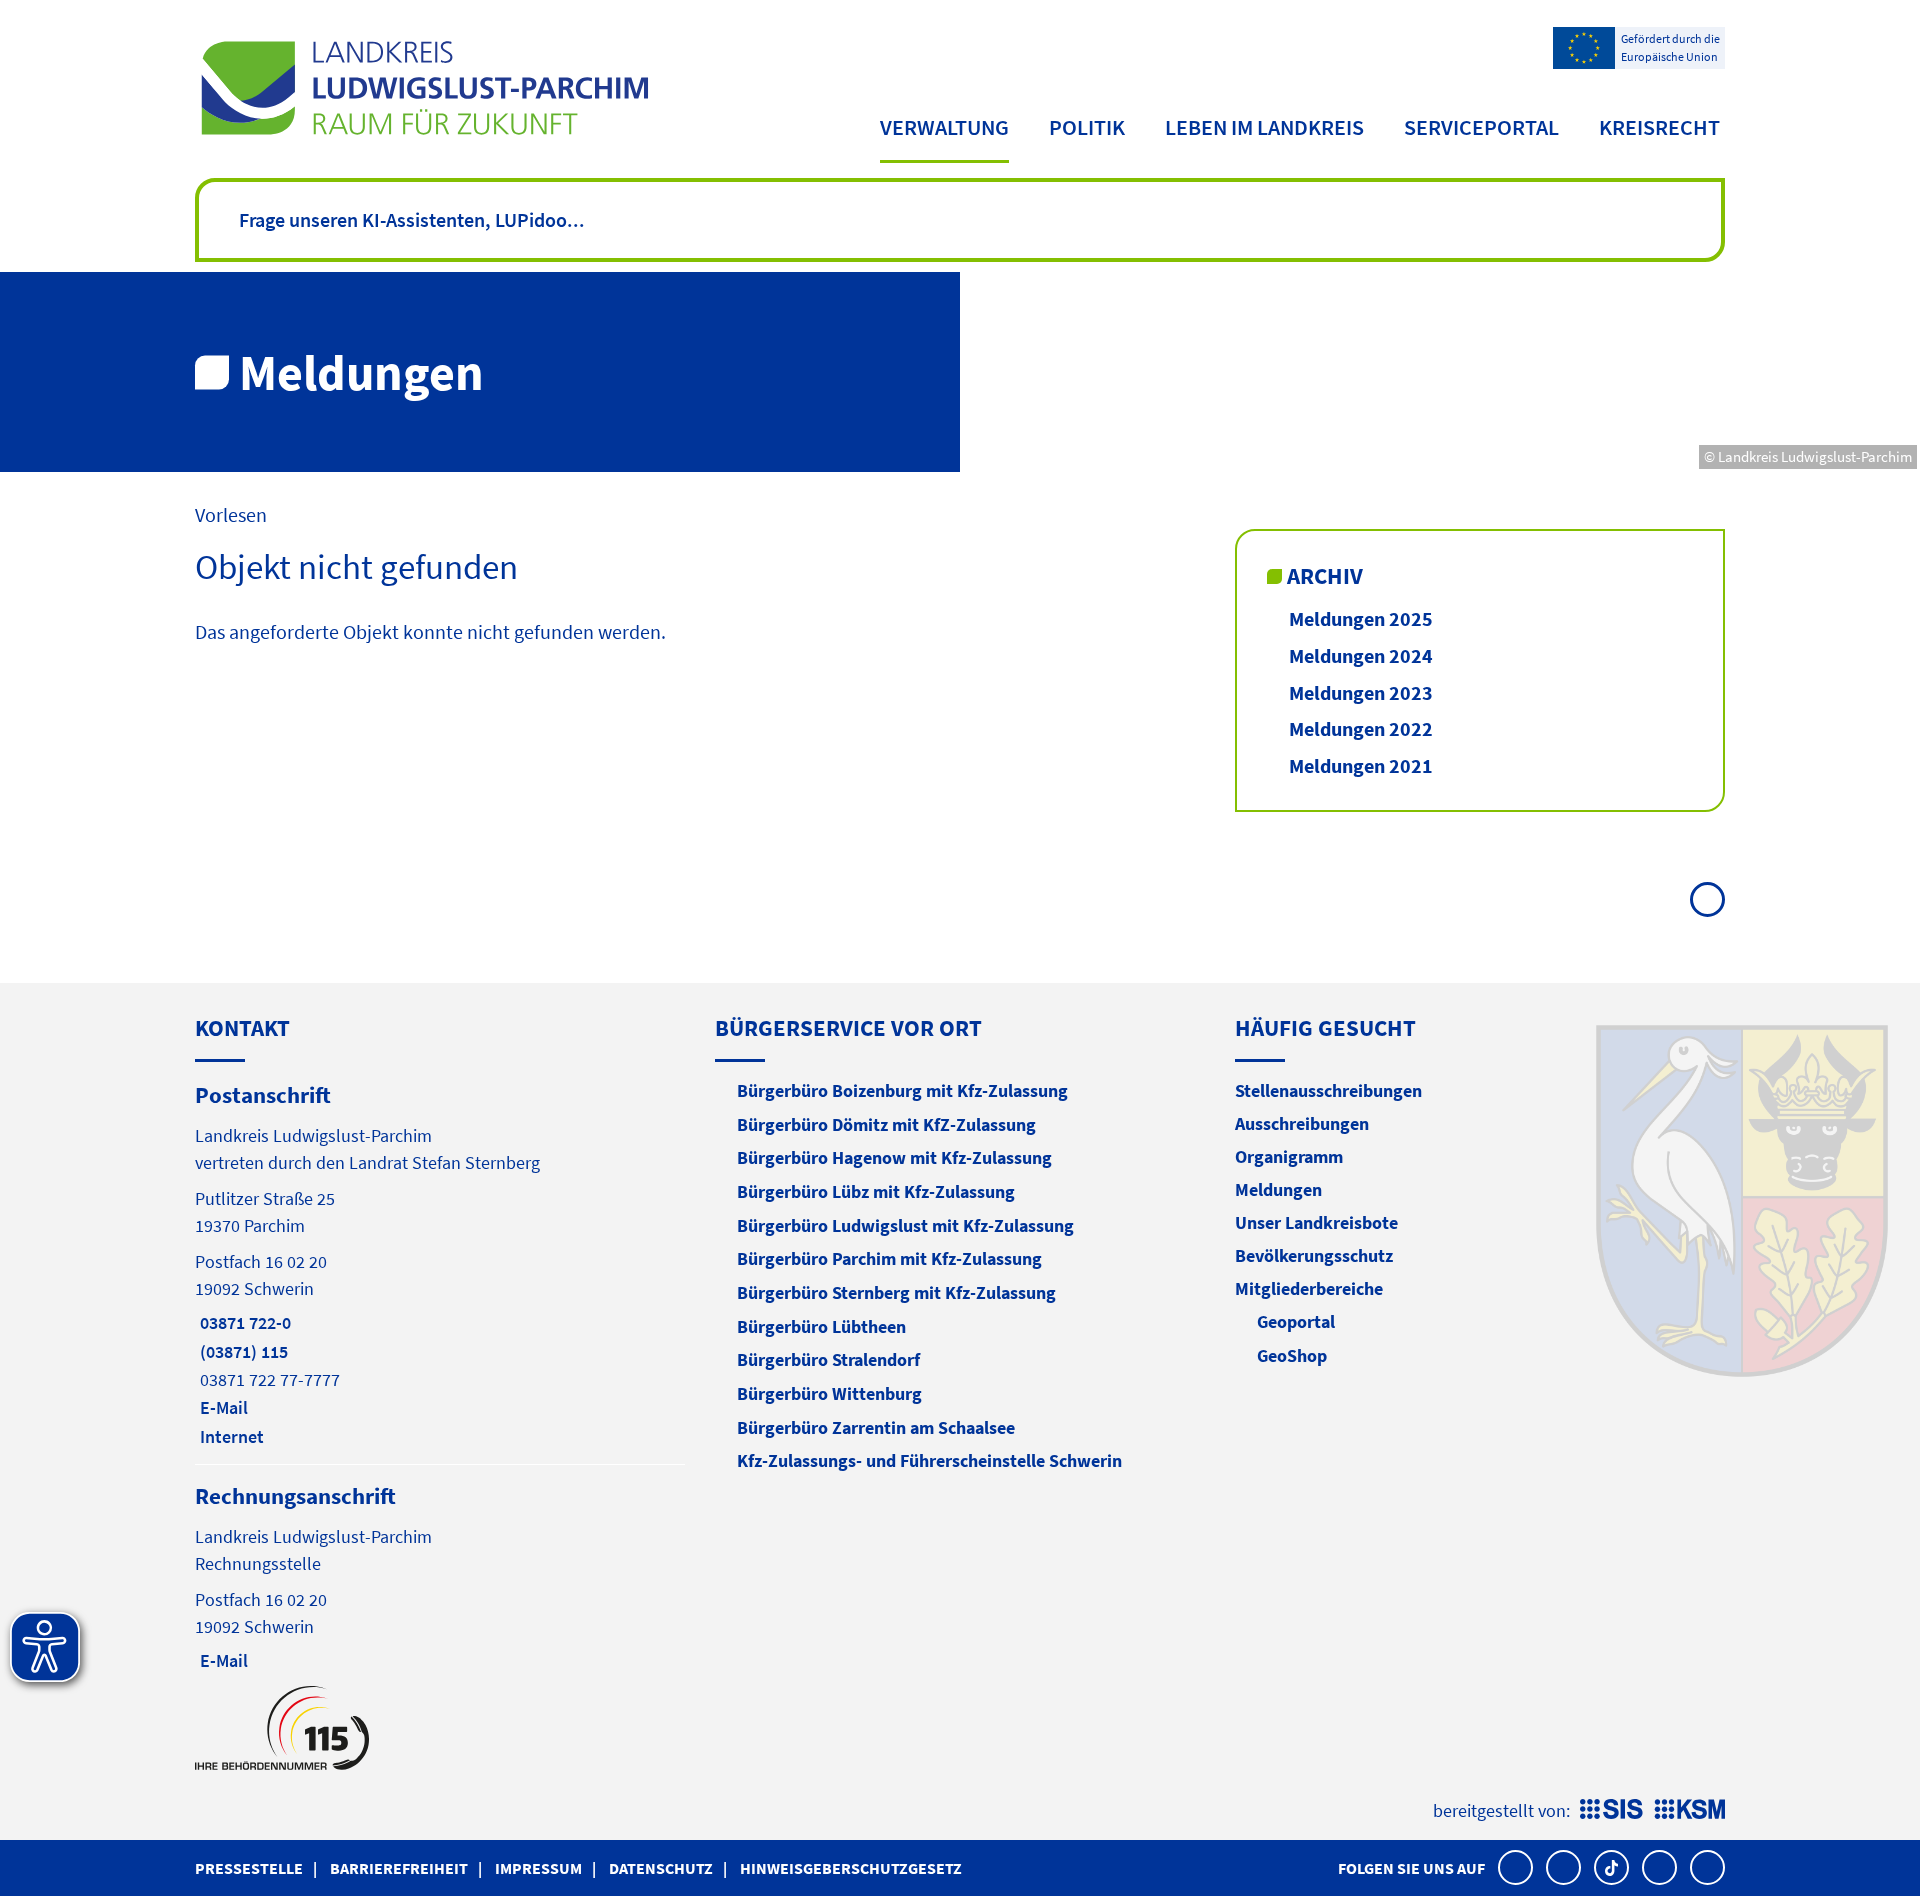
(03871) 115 (241, 1351)
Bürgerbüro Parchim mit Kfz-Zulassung (889, 1258)
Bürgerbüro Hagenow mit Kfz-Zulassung (894, 1157)
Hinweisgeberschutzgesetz (851, 1868)
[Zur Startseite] (424, 88)
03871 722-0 (243, 1322)
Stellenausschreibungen (1328, 1090)
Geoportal (1296, 1321)
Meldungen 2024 (1361, 655)
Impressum (538, 1868)
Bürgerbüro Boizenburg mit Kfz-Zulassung (902, 1090)
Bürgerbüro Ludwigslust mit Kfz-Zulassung (905, 1225)
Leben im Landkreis (1264, 127)
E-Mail (221, 1407)
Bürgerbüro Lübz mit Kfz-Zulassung (876, 1191)
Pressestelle (249, 1868)
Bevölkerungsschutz (1314, 1255)
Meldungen (1278, 1189)
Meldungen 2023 (1361, 692)
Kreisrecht (1659, 127)
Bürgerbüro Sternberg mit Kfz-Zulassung (896, 1292)
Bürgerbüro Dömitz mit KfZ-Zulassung (886, 1124)
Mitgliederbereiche (1309, 1288)
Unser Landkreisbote (1316, 1222)
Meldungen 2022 (1361, 728)
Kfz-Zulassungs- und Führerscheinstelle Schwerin (929, 1460)
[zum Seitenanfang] (1707, 899)
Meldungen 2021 (1361, 765)
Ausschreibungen (1302, 1123)
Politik (1087, 127)
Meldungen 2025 (1361, 618)
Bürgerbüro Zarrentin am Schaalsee (876, 1427)
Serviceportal (1481, 127)
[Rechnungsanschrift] (440, 1576)
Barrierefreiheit (399, 1868)
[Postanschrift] (440, 1264)
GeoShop (1292, 1355)
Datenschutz (661, 1868)
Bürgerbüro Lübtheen (821, 1326)
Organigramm (1289, 1156)
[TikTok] (1611, 1867)
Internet (229, 1436)
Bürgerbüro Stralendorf (828, 1359)
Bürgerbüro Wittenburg (829, 1393)
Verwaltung (944, 127)
